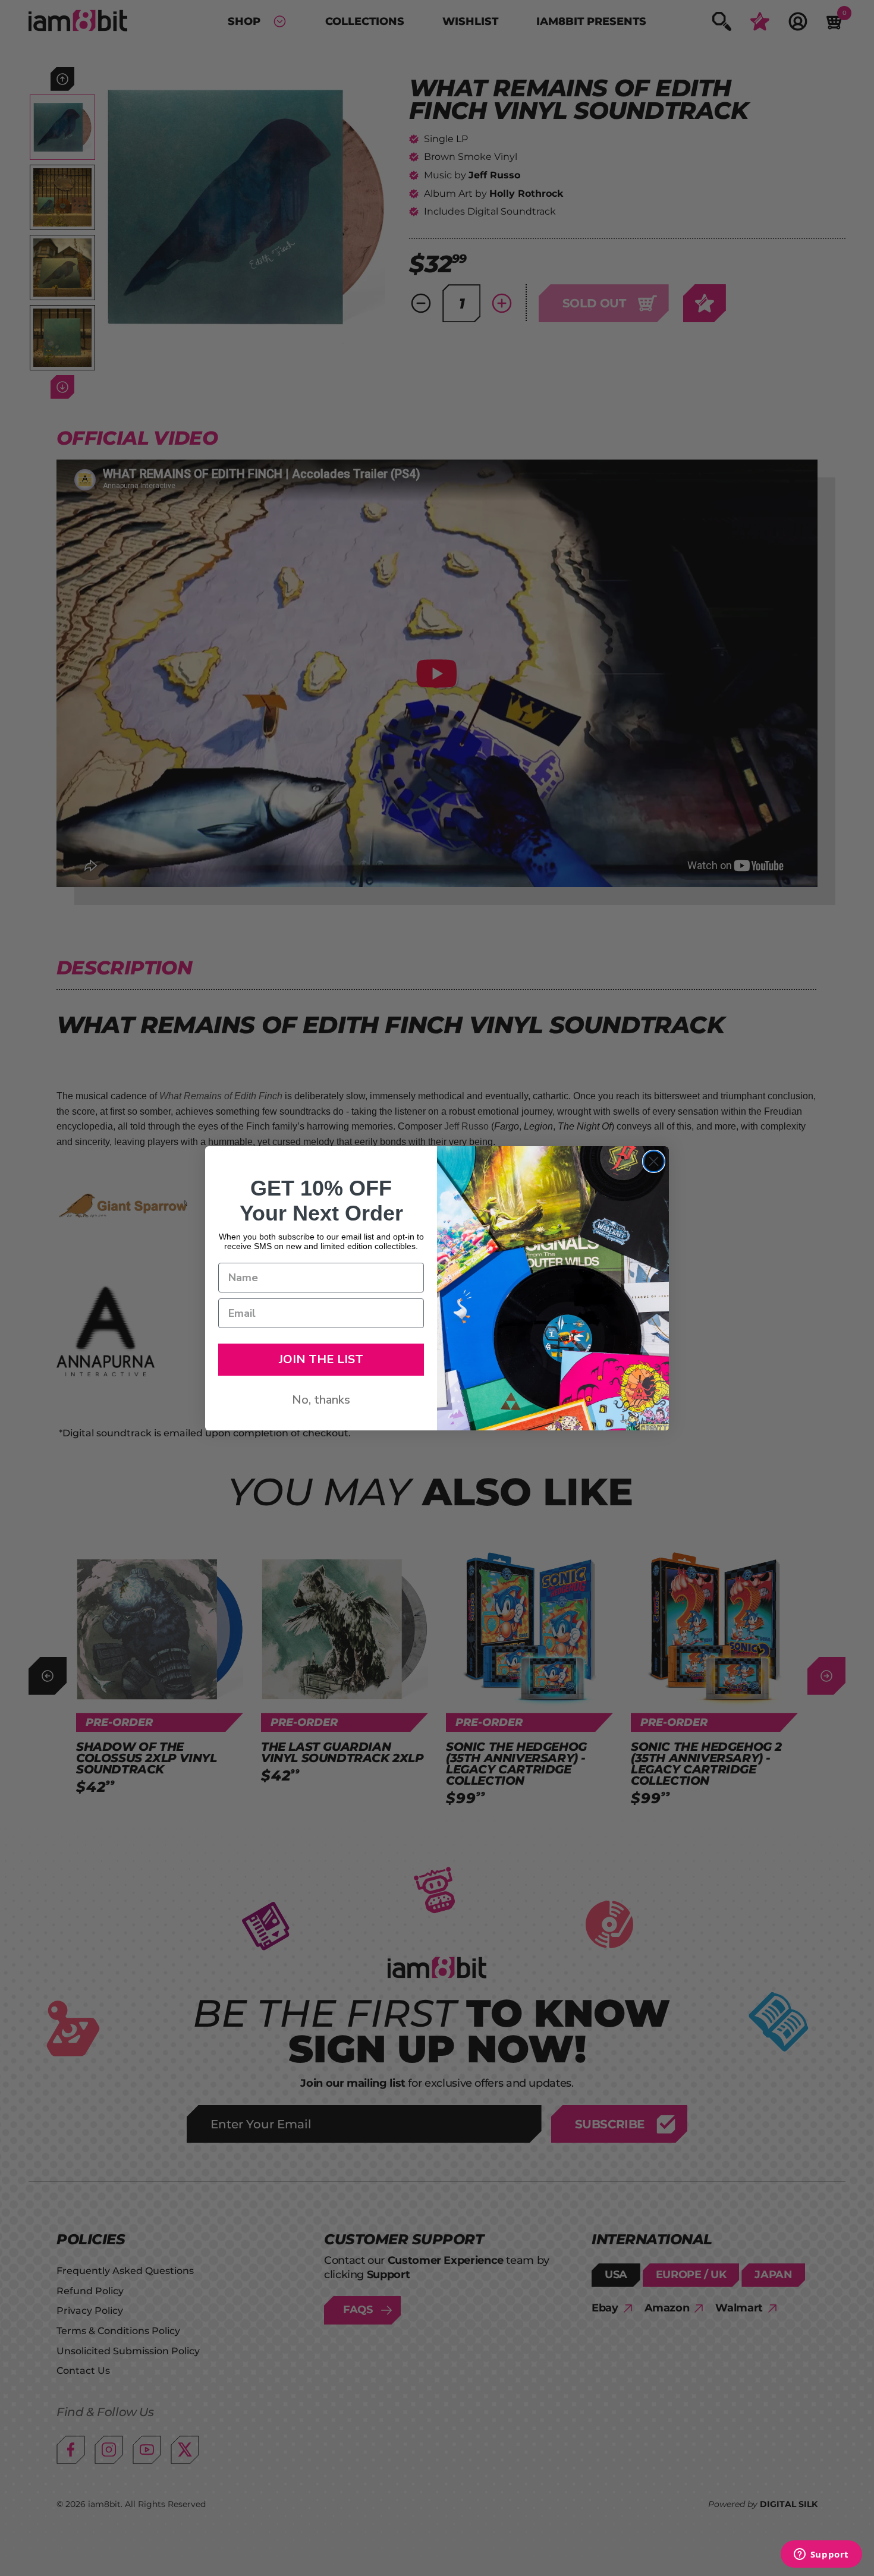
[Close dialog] (654, 1161)
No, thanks (321, 1400)
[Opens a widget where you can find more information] (821, 2555)
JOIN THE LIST (321, 1359)
